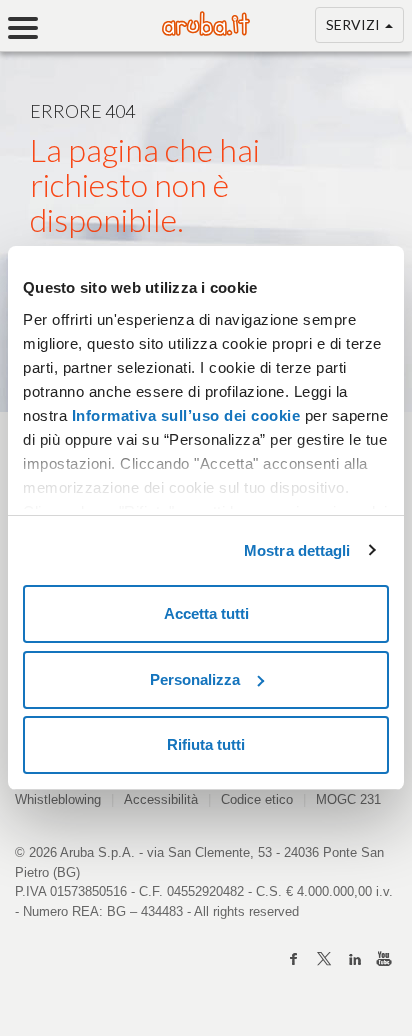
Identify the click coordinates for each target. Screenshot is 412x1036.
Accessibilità (161, 799)
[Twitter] (324, 959)
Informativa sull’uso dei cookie (183, 415)
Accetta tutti (206, 613)
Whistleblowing (58, 799)
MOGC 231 (348, 799)
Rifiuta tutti (206, 744)
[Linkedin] (354, 959)
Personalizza (195, 679)
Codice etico (257, 799)
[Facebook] (294, 959)
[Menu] (30, 27)
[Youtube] (384, 959)
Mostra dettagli (297, 550)
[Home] (206, 30)
